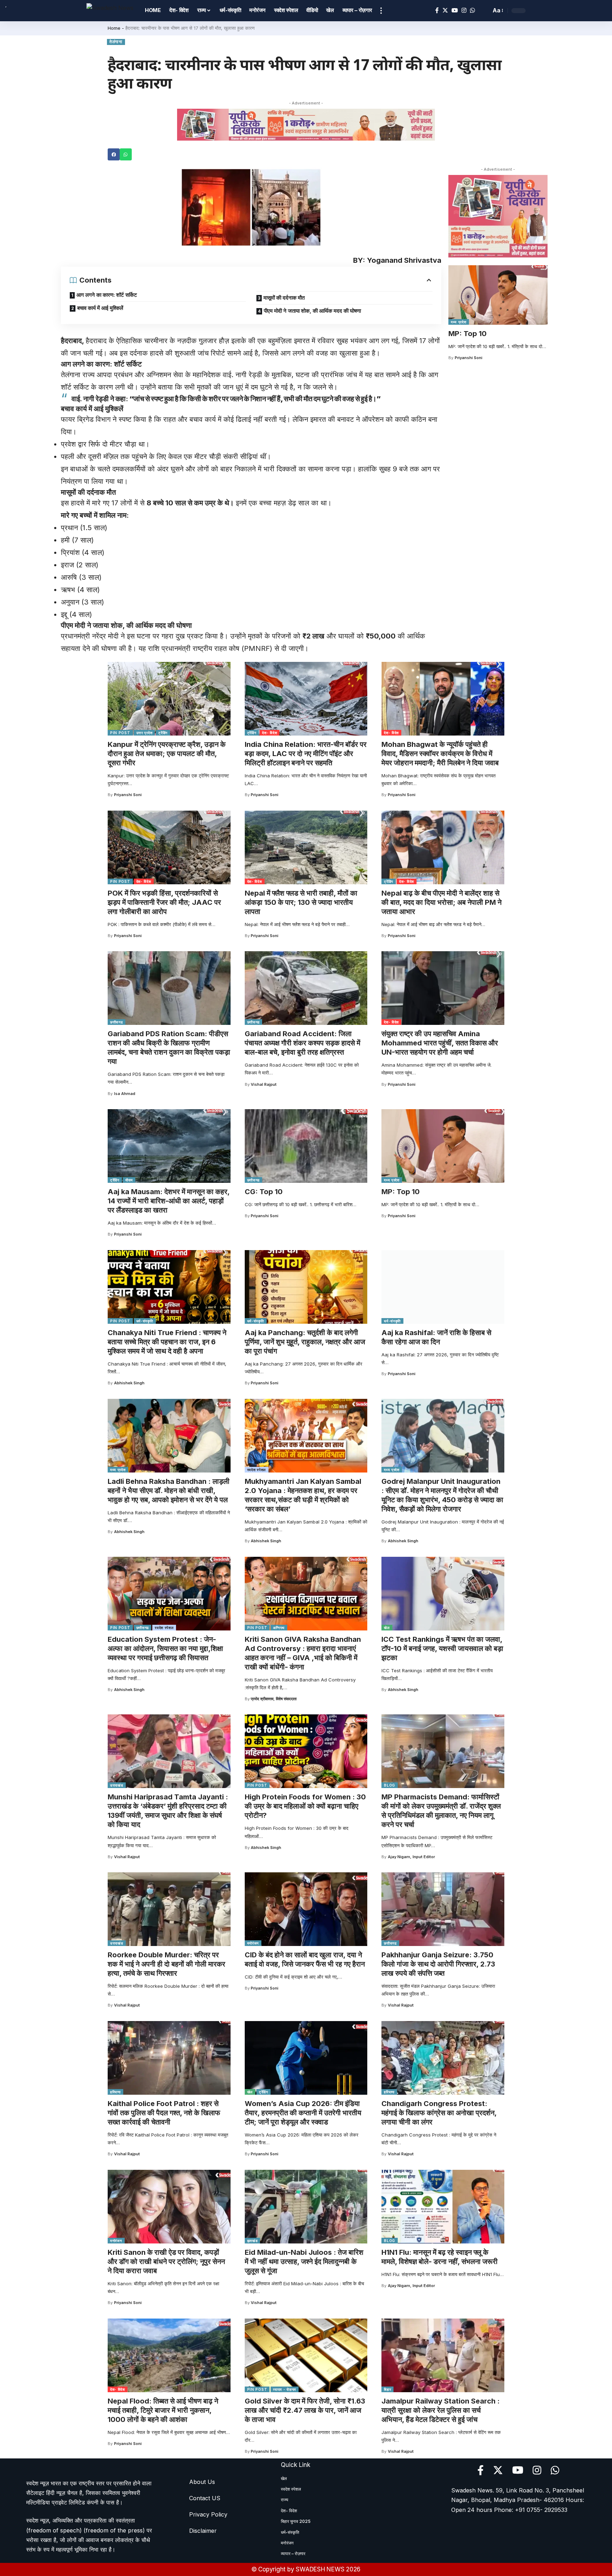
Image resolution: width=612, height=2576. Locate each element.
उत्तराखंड (117, 1785)
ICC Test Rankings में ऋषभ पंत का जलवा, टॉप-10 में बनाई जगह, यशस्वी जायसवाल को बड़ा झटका (442, 1649)
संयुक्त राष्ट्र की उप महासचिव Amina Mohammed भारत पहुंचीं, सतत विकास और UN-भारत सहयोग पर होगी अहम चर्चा (440, 1043)
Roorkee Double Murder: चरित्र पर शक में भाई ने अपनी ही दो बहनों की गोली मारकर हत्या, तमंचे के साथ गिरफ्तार (166, 1964)
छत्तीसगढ (117, 1022)
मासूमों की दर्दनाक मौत (284, 298)
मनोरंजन (253, 1943)
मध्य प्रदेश (459, 322)
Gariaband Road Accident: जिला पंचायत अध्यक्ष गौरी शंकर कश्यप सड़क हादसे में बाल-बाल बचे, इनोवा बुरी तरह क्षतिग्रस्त (302, 1043)
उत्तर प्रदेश (144, 733)
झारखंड (253, 2241)
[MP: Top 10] (498, 295)
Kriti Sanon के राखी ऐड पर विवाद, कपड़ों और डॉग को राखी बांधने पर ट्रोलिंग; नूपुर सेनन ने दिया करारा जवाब (166, 2262)
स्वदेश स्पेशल (257, 1470)
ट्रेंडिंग (163, 733)
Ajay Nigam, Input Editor (411, 1857)
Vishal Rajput (264, 1084)
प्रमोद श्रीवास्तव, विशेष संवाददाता (274, 1699)
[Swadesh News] (110, 10)
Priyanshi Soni (469, 358)
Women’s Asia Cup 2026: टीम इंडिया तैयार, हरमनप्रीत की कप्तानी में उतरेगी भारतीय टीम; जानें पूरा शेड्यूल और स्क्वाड (303, 2113)
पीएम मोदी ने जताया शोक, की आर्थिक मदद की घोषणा (312, 311)
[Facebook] (437, 10)
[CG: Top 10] (306, 1146)
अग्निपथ (279, 1628)
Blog (390, 1785)
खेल (387, 1628)
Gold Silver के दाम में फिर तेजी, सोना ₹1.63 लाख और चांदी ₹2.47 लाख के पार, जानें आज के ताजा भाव (305, 2410)
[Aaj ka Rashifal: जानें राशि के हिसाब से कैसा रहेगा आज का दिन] (443, 1287)
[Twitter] (445, 10)
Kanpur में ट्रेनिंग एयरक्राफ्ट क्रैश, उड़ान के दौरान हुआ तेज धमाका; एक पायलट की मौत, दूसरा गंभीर (167, 754)
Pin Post (120, 733)
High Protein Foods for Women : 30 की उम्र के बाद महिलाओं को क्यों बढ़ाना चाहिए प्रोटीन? (305, 1806)
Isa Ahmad (125, 1094)
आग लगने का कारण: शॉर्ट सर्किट (107, 295)
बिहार (387, 2389)
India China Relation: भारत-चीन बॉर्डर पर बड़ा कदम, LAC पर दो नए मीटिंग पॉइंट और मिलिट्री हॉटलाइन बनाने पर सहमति (306, 754)
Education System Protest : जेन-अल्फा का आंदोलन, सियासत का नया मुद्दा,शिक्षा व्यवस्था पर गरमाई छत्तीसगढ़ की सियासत (165, 1649)
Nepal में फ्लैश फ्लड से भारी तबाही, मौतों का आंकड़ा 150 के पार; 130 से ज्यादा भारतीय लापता (301, 902)
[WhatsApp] (472, 10)
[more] (381, 11)
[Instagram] (464, 10)
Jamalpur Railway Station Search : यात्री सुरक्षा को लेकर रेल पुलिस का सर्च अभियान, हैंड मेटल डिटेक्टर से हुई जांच (441, 2410)
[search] (484, 11)
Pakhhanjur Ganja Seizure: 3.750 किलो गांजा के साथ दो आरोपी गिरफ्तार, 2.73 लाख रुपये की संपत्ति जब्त (438, 1964)
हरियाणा (115, 2092)
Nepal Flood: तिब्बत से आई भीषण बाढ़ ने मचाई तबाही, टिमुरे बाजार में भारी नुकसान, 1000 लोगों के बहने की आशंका (163, 2410)
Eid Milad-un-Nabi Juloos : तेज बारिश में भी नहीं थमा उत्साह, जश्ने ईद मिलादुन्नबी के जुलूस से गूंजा (304, 2262)
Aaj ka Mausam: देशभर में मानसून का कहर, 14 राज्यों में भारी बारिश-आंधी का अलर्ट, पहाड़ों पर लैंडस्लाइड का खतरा (169, 1201)
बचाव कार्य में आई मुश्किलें (100, 308)
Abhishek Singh (129, 1383)
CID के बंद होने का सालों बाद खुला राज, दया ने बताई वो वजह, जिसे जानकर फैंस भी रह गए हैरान (305, 1959)
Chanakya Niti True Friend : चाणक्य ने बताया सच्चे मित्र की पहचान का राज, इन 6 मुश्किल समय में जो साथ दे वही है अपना (167, 1342)
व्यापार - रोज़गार (285, 2389)
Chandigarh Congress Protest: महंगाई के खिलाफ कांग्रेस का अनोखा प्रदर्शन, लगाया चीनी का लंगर (439, 2113)
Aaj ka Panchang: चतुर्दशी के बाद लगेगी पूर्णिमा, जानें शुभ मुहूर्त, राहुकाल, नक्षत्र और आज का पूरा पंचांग (305, 1342)
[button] (114, 154)
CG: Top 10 (264, 1192)
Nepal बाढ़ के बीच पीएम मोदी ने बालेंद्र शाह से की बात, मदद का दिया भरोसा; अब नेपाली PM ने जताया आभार (441, 902)
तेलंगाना (116, 42)
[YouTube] (455, 10)
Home (114, 28)
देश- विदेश (270, 733)
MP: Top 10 (467, 334)
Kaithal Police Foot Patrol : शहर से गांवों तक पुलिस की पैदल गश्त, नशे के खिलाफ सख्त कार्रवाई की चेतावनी (164, 2113)
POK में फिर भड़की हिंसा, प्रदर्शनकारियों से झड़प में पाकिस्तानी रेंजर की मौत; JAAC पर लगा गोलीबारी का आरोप (164, 902)
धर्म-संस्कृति (145, 1321)
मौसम (129, 1180)
